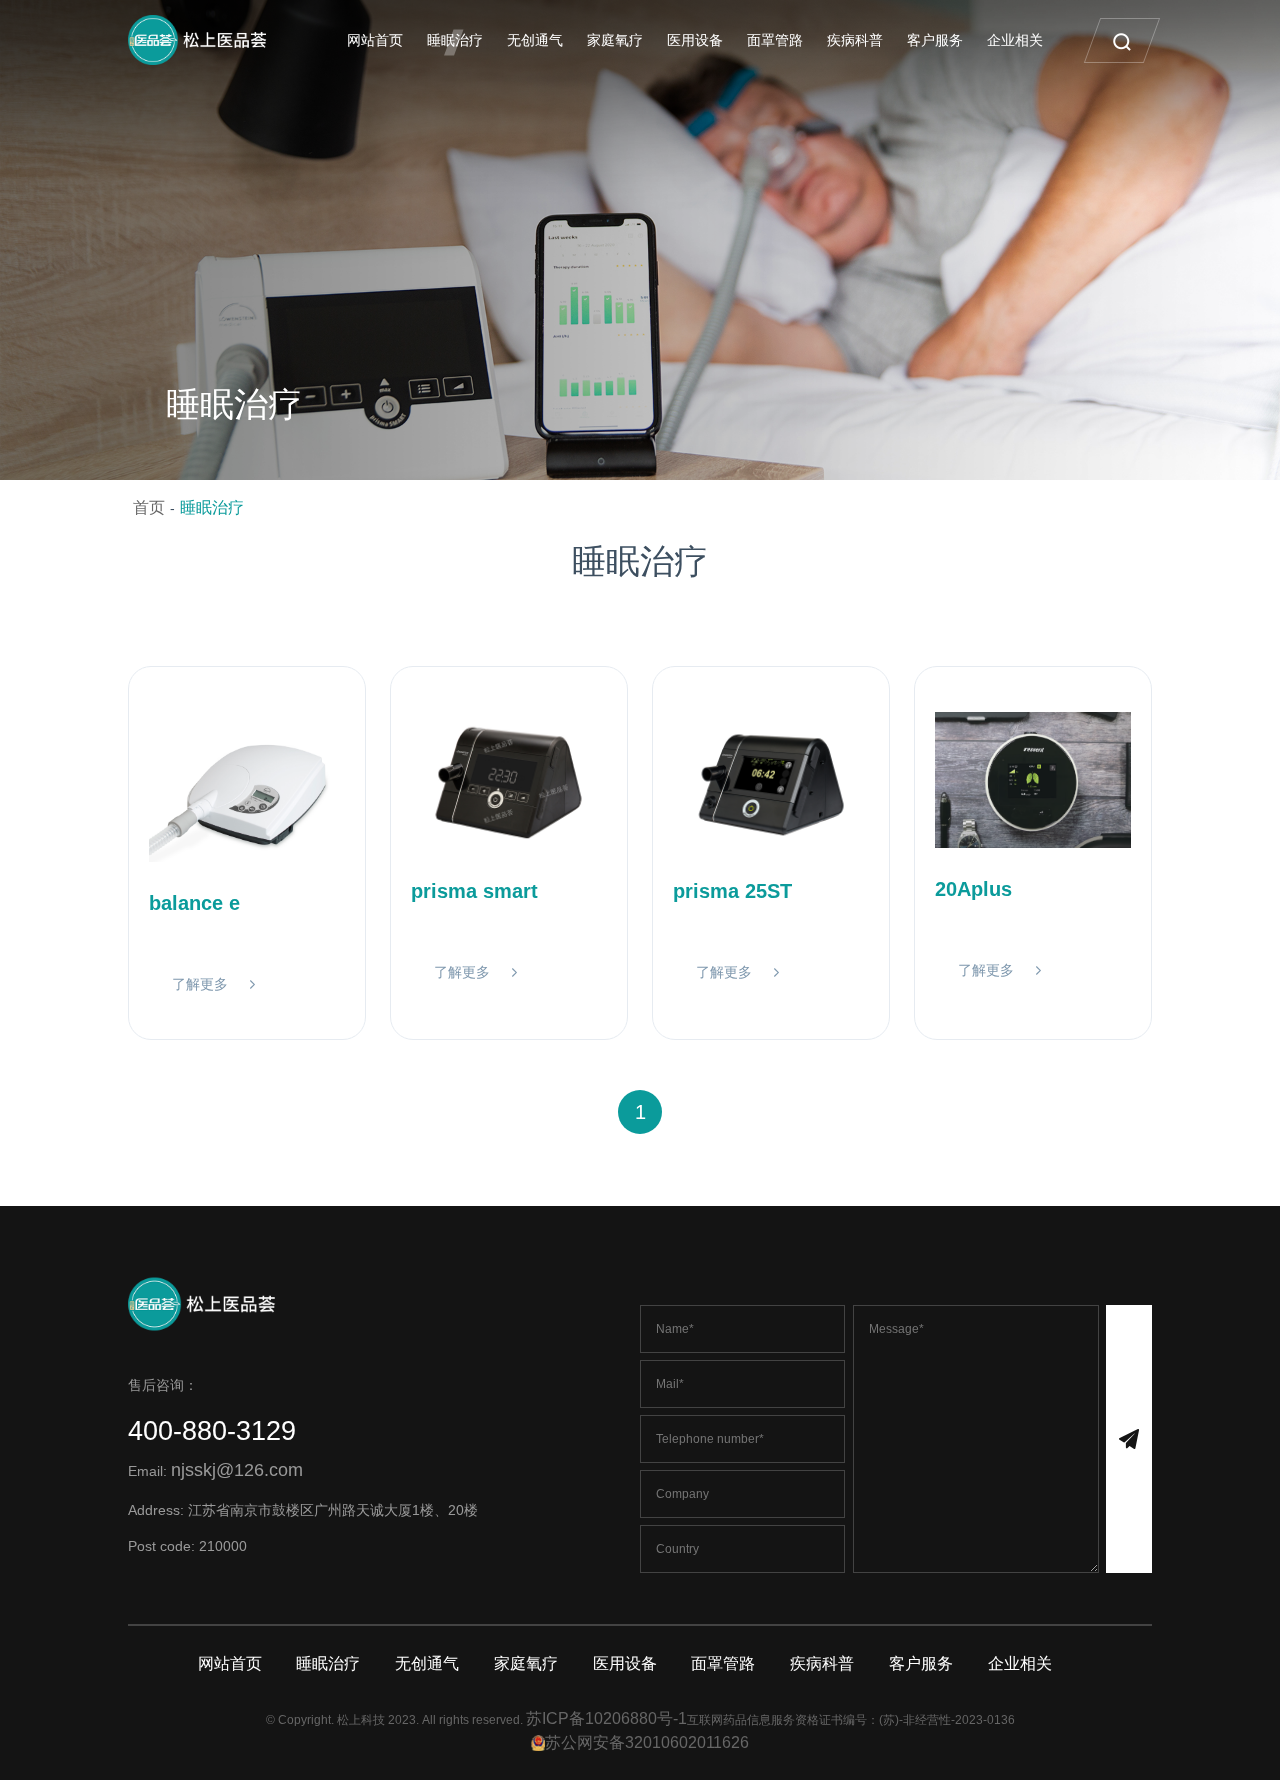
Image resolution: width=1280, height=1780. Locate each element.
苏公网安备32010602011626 (647, 1742)
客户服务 (935, 40)
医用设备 (695, 40)
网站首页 (375, 40)
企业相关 (1015, 40)
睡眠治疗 (455, 40)
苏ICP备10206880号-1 (606, 1718)
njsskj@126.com (237, 1470)
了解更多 (200, 984)
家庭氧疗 (615, 40)
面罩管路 (775, 40)
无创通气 (535, 40)
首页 (149, 507)
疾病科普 (855, 40)
